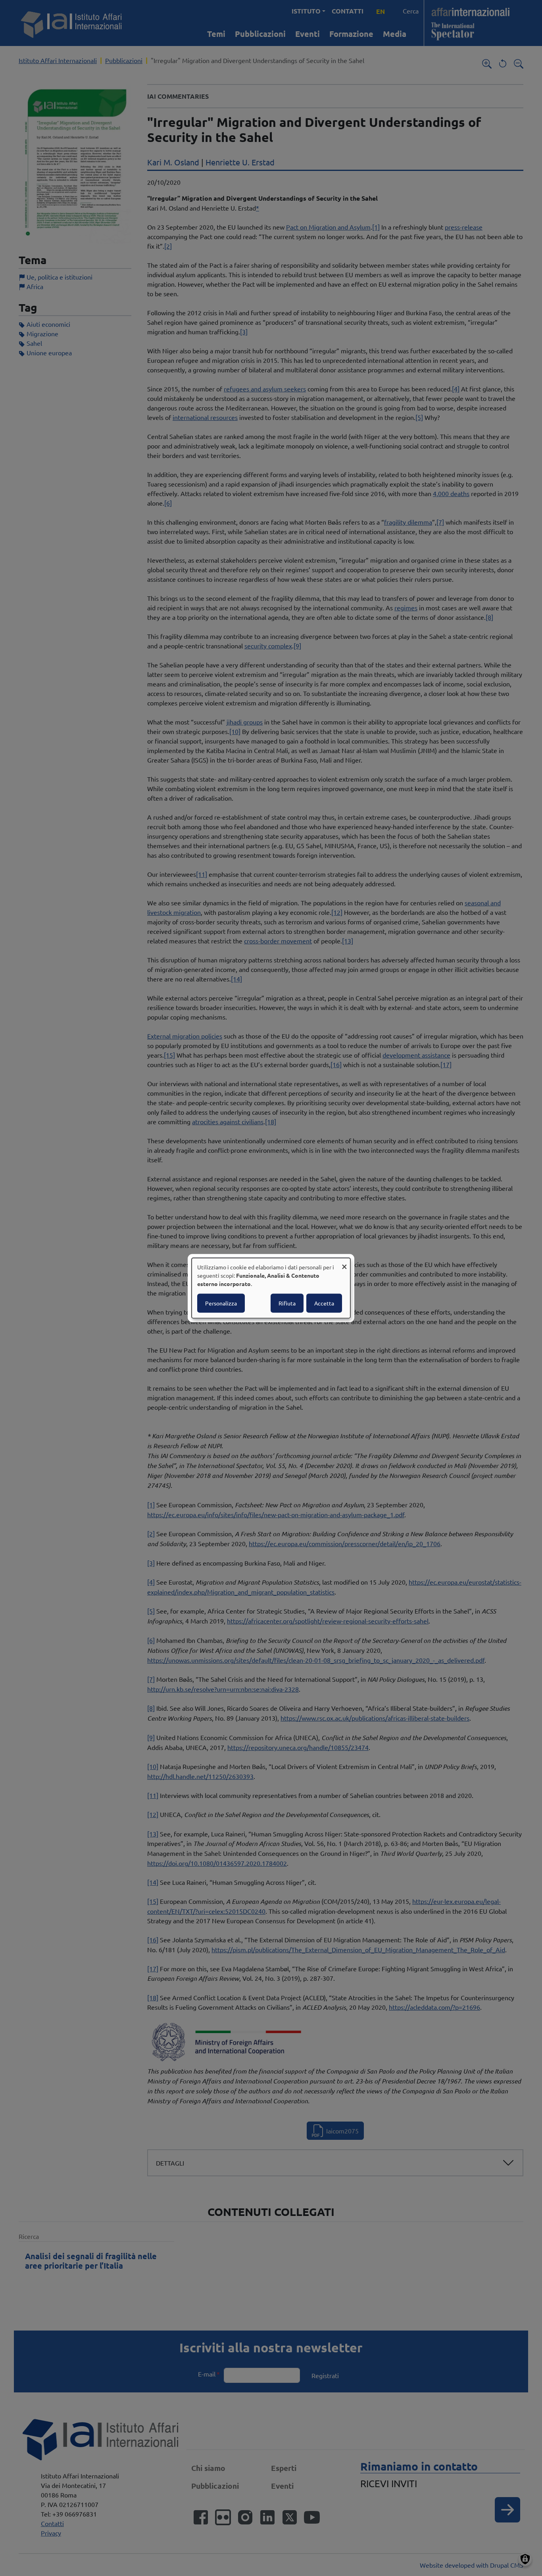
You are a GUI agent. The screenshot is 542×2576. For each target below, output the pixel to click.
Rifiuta (287, 1303)
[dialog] (271, 1288)
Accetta (324, 1303)
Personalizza (221, 1303)
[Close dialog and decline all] (344, 1263)
